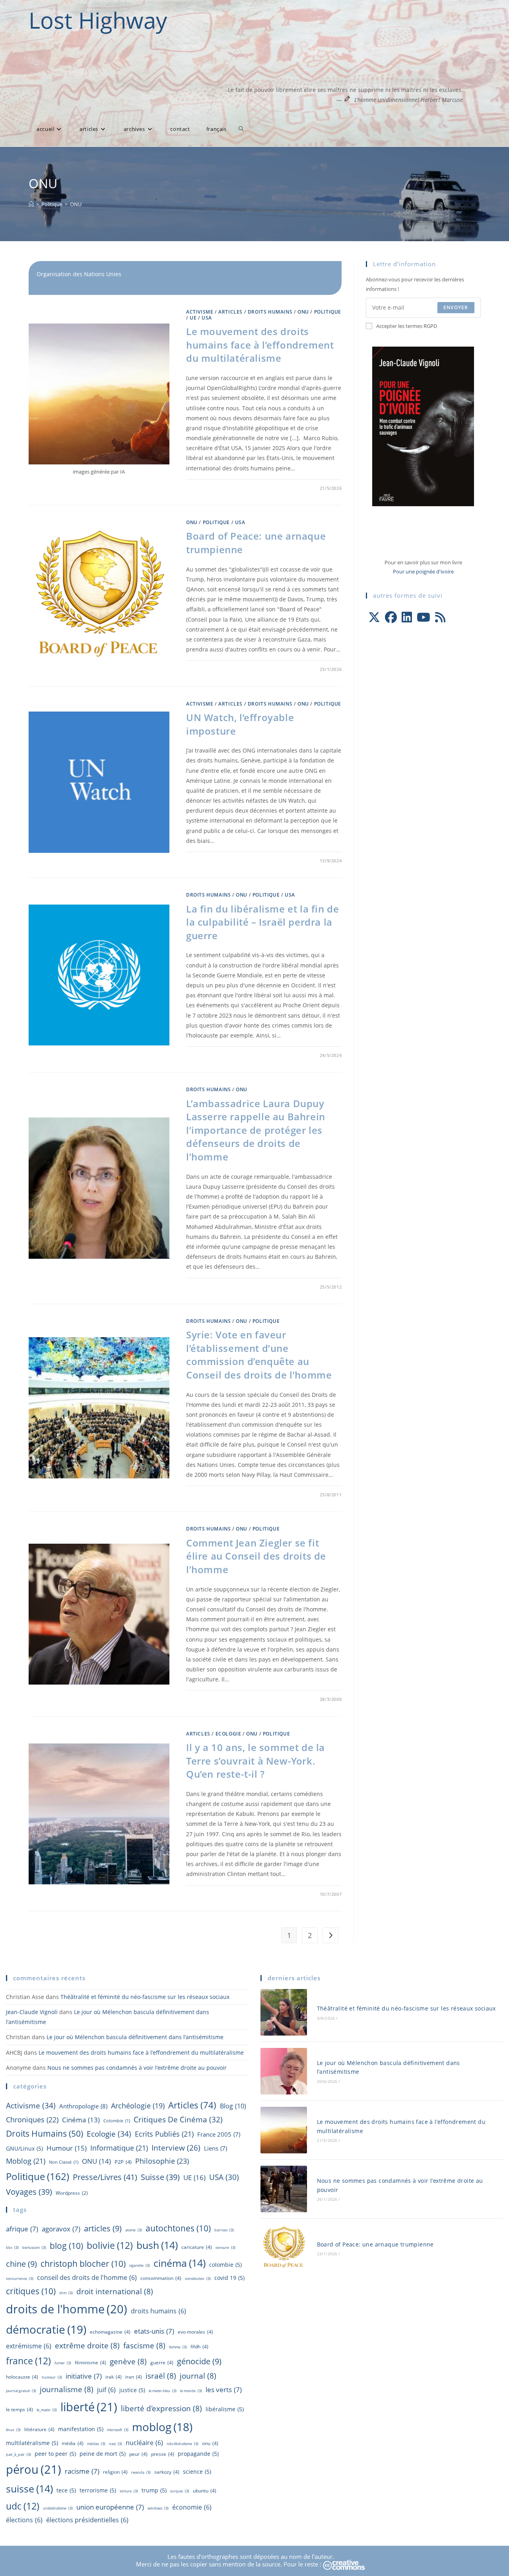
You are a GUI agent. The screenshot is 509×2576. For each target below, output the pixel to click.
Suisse (160, 2177)
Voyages (29, 2192)
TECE (66, 2490)
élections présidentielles (87, 2520)
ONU (76, 204)
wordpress (72, 2193)
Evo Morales (195, 2332)
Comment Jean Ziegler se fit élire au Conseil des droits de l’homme (256, 1556)
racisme (82, 2471)
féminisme (90, 2362)
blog (233, 2106)
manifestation (81, 2429)
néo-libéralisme (183, 2444)
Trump (154, 2490)
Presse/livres (105, 2177)
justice (132, 2390)
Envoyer (456, 307)
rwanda (141, 2472)
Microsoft (118, 2430)
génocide (199, 2361)
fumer (63, 2363)
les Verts (224, 2389)
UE (193, 318)
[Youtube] (424, 617)
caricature (197, 2247)
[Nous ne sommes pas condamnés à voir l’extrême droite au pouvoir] (284, 2189)
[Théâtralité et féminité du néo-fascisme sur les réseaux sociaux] (284, 2012)
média (73, 2443)
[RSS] (440, 617)
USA (207, 318)
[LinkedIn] (407, 617)
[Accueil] (31, 204)
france (28, 2361)
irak (114, 2377)
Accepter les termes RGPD (407, 326)
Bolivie (110, 2245)
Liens (216, 2148)
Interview (176, 2148)
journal (198, 2376)
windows (158, 2508)
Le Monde (191, 2391)
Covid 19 (229, 2278)
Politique (328, 312)
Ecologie (228, 1734)
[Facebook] (391, 617)
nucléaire (144, 2443)
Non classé (64, 2162)
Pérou (34, 2469)
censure (225, 2247)
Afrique (22, 2229)
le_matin (47, 2410)
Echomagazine (110, 2332)
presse (163, 2454)
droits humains (158, 2311)
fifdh (199, 2347)
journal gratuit (21, 2391)
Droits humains (270, 312)
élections (24, 2520)
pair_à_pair (18, 2454)
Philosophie (162, 2161)
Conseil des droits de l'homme (87, 2278)
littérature (39, 2429)
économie (192, 2507)
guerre (162, 2362)
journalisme (67, 2389)
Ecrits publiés (164, 2134)
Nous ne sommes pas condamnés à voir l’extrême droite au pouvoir (137, 2068)
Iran (134, 2377)
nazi (116, 2444)
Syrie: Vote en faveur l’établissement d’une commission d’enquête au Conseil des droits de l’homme (259, 1355)
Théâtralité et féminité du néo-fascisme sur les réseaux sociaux (145, 1997)
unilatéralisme (58, 2508)
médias (96, 2444)
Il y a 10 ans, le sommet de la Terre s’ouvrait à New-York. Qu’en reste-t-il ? (255, 1761)
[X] (374, 617)
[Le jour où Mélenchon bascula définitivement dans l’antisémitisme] (284, 2071)
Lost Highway (98, 20)
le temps (19, 2409)
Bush (157, 2245)
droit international (115, 2291)
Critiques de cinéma (178, 2119)
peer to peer (55, 2454)
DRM (66, 2293)
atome (134, 2230)
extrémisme (29, 2346)
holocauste (22, 2377)
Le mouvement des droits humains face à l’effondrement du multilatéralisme (260, 345)
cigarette (140, 2265)
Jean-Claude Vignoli (32, 2012)
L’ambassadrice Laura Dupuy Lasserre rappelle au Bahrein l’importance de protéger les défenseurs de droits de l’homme (256, 1130)
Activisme (200, 312)
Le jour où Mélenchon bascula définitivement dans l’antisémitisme (135, 2037)
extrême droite (87, 2346)
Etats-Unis (154, 2331)
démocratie (46, 2329)
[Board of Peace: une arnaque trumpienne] (284, 2248)
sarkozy (167, 2472)
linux (13, 2430)
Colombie (117, 2121)
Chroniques (32, 2120)
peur (138, 2454)
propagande (198, 2454)
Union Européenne (110, 2507)
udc (23, 2506)
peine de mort (103, 2454)
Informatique (119, 2148)
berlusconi (34, 2247)
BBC (12, 2247)
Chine (21, 2264)
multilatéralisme (32, 2443)
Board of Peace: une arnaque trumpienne (375, 2244)
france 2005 (219, 2134)
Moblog (26, 2161)
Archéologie (138, 2106)
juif (106, 2390)
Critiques (31, 2291)
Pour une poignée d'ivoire (423, 571)
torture (129, 2491)
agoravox (61, 2229)
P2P (123, 2162)
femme (178, 2347)
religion (115, 2472)
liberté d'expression (161, 2408)
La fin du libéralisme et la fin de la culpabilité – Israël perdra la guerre (262, 922)
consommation (161, 2278)
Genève (128, 2361)
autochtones (178, 2228)
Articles (230, 312)
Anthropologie (83, 2106)
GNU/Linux (24, 2148)
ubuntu (205, 2491)
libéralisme (225, 2409)
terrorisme (98, 2490)
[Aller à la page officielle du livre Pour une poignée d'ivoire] (423, 426)
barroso (224, 2230)
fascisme (144, 2346)
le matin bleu (163, 2391)
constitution (198, 2279)
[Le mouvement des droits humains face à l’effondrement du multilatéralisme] (284, 2130)
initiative (84, 2376)
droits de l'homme (67, 2309)
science (197, 2472)
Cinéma (81, 2120)
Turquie (180, 2491)
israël (161, 2376)
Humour (67, 2148)
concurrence (20, 2279)
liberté (89, 2407)
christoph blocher (83, 2263)
